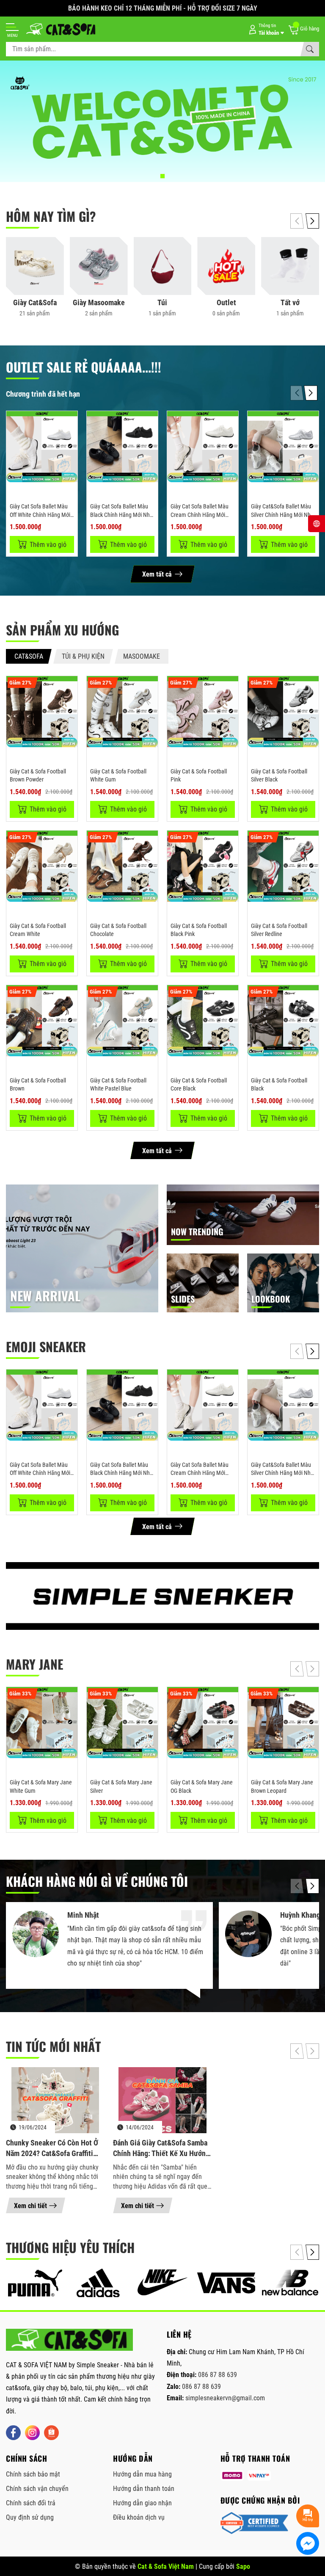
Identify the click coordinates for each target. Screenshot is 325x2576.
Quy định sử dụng (30, 2517)
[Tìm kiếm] (310, 49)
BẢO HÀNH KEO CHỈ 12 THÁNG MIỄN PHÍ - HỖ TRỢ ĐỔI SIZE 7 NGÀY (163, 8)
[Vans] (226, 2283)
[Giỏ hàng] (303, 29)
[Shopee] (51, 2433)
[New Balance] (290, 2283)
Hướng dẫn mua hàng (142, 2474)
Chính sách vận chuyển (37, 2489)
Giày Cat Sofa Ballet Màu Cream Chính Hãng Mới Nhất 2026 (200, 515)
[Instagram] (32, 2433)
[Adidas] (99, 2283)
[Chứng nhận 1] (254, 2523)
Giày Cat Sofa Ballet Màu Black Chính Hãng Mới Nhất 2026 (122, 515)
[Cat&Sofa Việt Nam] (61, 29)
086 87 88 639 (218, 2375)
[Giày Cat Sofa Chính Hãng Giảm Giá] (162, 121)
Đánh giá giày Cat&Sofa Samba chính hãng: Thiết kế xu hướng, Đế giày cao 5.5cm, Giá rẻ (162, 2148)
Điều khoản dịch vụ (139, 2517)
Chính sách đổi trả (31, 2503)
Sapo (243, 2566)
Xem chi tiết (30, 2206)
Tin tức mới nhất (53, 2046)
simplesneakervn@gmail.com (225, 2398)
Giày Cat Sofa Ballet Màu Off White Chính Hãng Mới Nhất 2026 (40, 515)
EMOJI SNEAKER (46, 1346)
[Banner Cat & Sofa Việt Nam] (162, 1596)
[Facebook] (13, 2433)
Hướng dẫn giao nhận (142, 2503)
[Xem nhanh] (70, 423)
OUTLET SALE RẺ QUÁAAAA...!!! (84, 367)
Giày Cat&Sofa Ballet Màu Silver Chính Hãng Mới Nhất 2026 (283, 515)
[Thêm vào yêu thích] (70, 441)
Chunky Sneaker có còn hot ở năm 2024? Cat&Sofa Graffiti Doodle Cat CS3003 (52, 2148)
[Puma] (35, 2283)
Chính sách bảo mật (33, 2474)
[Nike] (163, 2283)
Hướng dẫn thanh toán (144, 2489)
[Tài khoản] (265, 29)
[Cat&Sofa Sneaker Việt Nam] (69, 2340)
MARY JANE (34, 1664)
